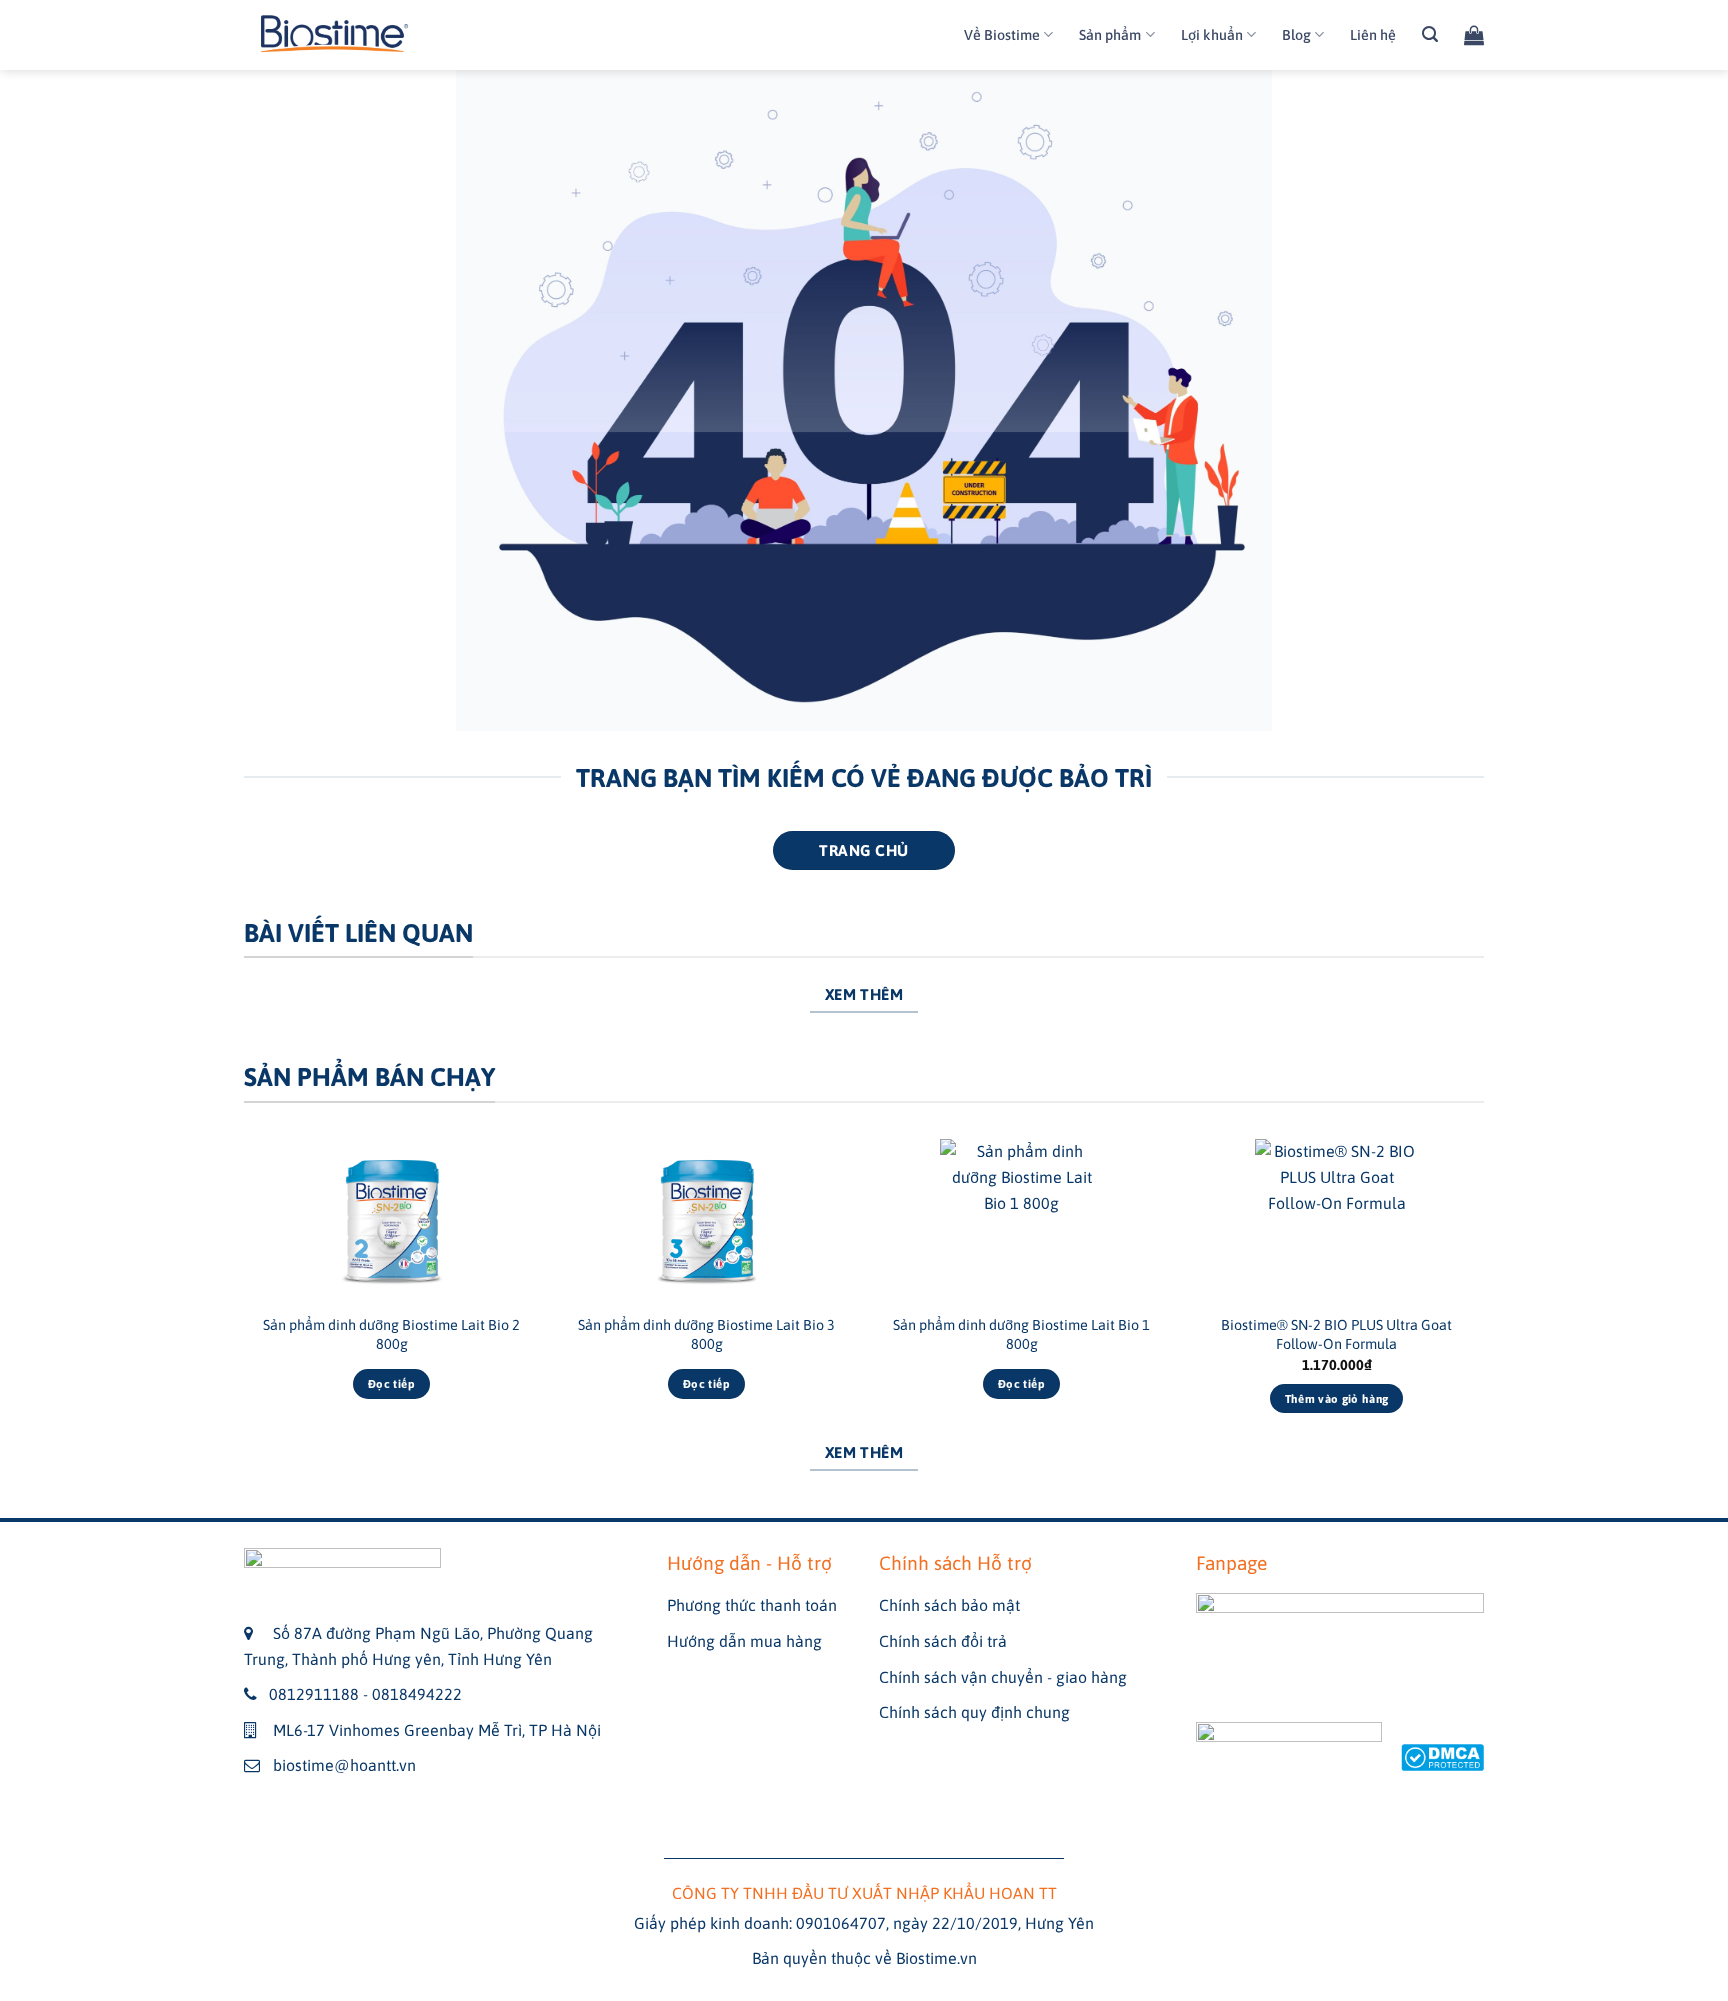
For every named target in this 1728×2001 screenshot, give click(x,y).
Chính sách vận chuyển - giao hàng (1003, 1677)
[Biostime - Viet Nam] (334, 35)
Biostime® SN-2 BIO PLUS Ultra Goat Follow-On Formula (1336, 1334)
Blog (1296, 35)
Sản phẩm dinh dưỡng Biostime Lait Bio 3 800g (706, 1334)
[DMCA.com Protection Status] (1442, 1755)
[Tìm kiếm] (1430, 34)
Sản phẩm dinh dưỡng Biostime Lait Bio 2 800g (391, 1334)
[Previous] (245, 1293)
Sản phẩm (1110, 35)
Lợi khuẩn (1212, 35)
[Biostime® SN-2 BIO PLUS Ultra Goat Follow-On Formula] (1336, 1221)
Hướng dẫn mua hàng (744, 1641)
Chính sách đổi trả (943, 1641)
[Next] (1483, 1293)
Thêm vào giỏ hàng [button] (1337, 1398)
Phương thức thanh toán (752, 1605)
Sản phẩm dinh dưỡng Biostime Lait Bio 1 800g (1021, 1334)
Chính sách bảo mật (949, 1605)
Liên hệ (1373, 35)
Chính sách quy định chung (974, 1712)
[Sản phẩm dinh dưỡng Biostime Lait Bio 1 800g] (1021, 1221)
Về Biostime (1002, 35)
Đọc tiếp (391, 1383)
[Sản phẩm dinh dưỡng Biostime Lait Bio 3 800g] (706, 1221)
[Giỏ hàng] (1474, 35)
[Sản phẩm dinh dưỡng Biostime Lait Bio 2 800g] (391, 1221)
